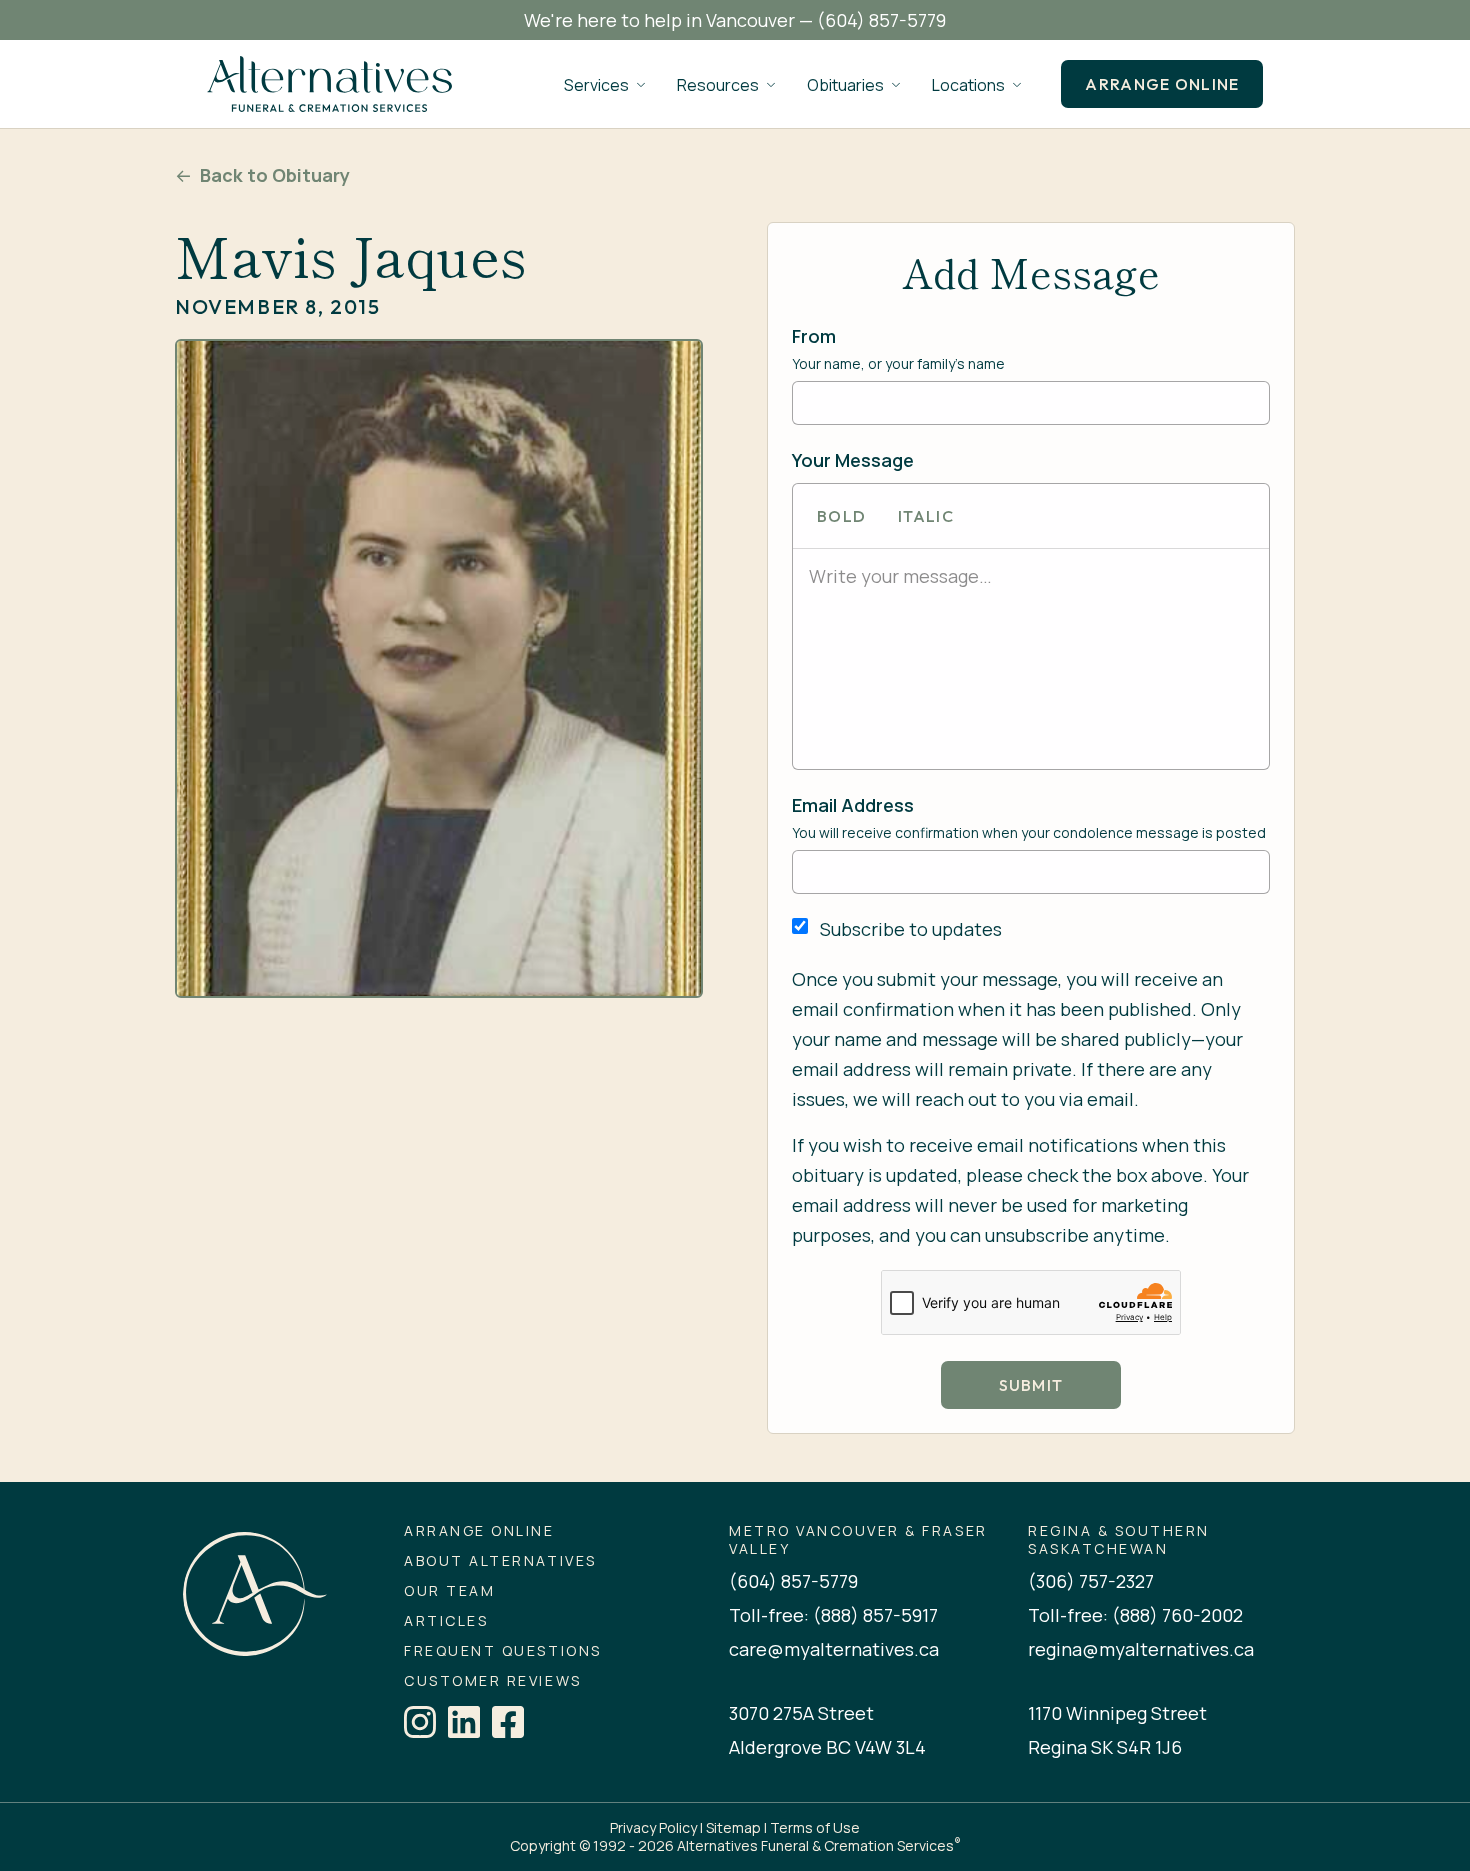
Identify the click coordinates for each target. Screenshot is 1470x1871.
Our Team (449, 1591)
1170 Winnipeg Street (1117, 1713)
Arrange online (1162, 84)
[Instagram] (420, 1722)
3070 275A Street (801, 1713)
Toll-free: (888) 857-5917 (833, 1615)
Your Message (853, 460)
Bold (841, 516)
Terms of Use (815, 1827)
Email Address (853, 805)
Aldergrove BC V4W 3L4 (827, 1747)
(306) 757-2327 (1091, 1581)
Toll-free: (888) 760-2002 (1135, 1615)
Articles (446, 1621)
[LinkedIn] (464, 1722)
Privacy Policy (653, 1827)
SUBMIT (1031, 1385)
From (814, 336)
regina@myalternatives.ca (1141, 1649)
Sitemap (733, 1827)
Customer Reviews (492, 1681)
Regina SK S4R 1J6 (1105, 1747)
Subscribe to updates (911, 929)
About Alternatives (500, 1561)
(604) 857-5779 (881, 20)
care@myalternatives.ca (834, 1649)
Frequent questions (502, 1651)
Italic (926, 516)
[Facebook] (508, 1722)
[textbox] (1031, 576)
